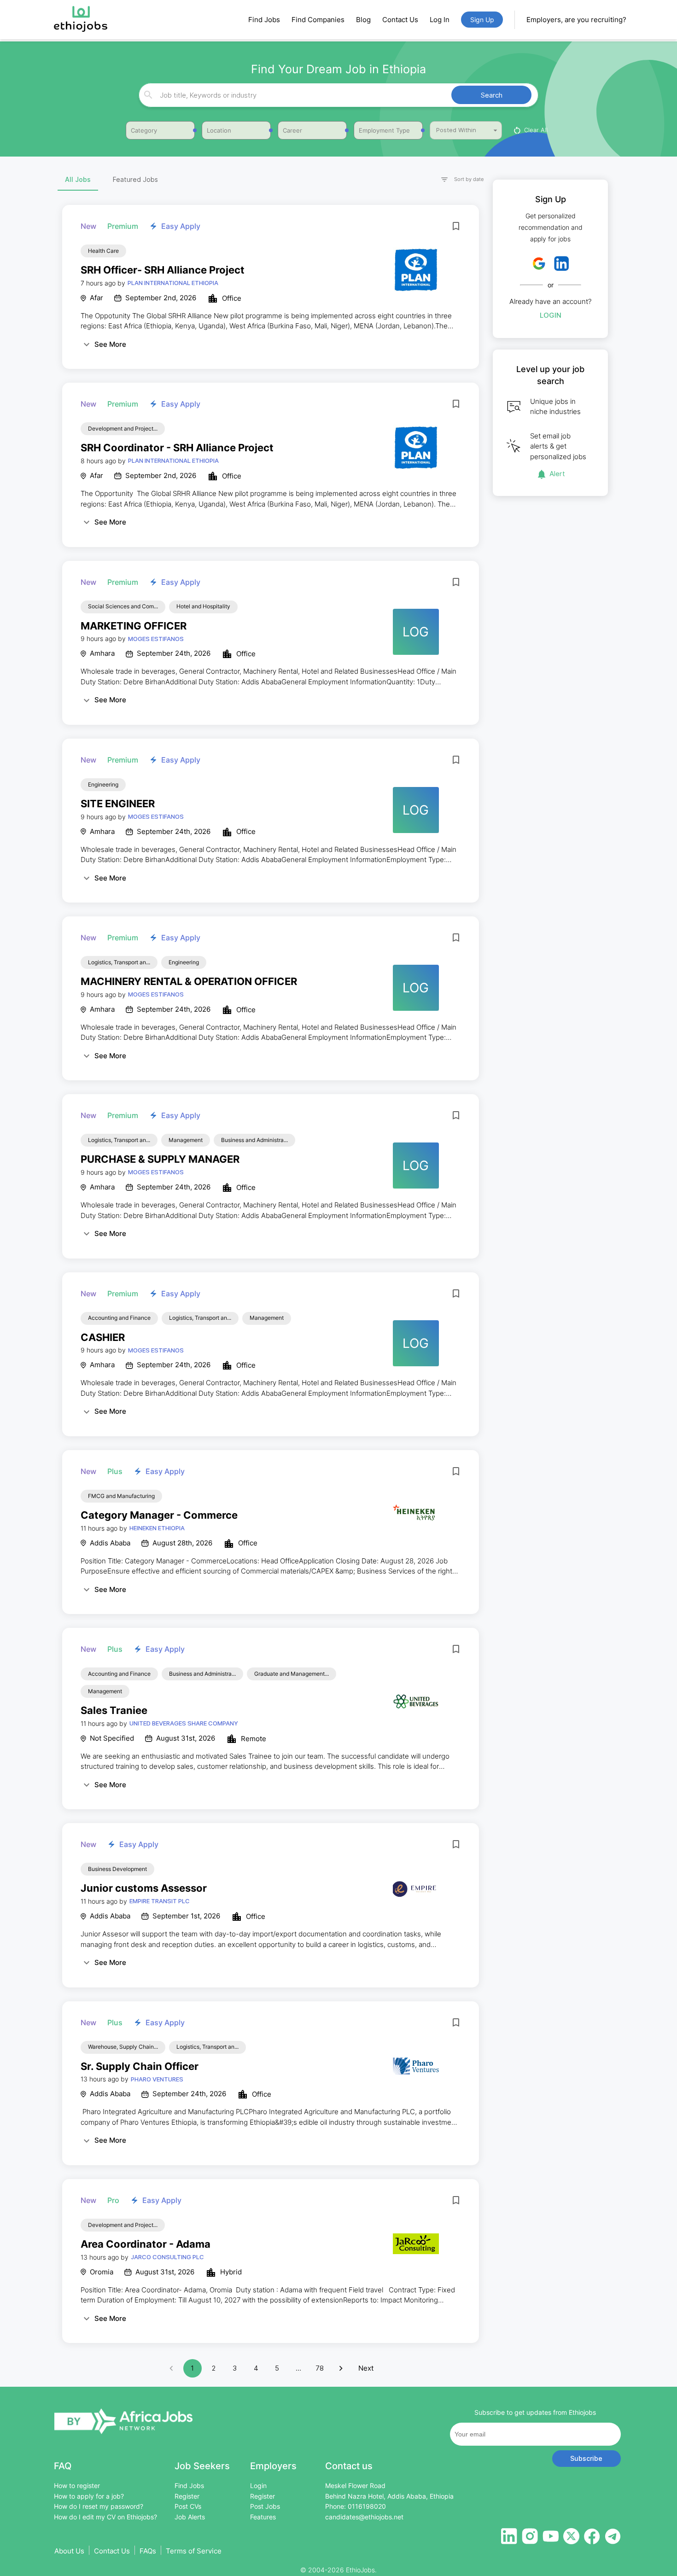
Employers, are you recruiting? (576, 20)
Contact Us (400, 20)
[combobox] (337, 95)
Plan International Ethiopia (173, 283)
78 (320, 2368)
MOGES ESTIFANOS (156, 639)
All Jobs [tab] (78, 179)
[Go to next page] (341, 2368)
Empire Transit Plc (160, 1901)
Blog (363, 20)
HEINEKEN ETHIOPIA (157, 1528)
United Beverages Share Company (184, 1723)
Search (492, 95)
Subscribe (586, 2458)
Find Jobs (264, 20)
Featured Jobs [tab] (135, 179)
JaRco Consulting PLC (167, 2257)
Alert (557, 474)
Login (551, 315)
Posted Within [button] (456, 130)
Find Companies (318, 20)
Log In (440, 20)
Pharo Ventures (157, 2079)
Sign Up (482, 20)
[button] (458, 180)
